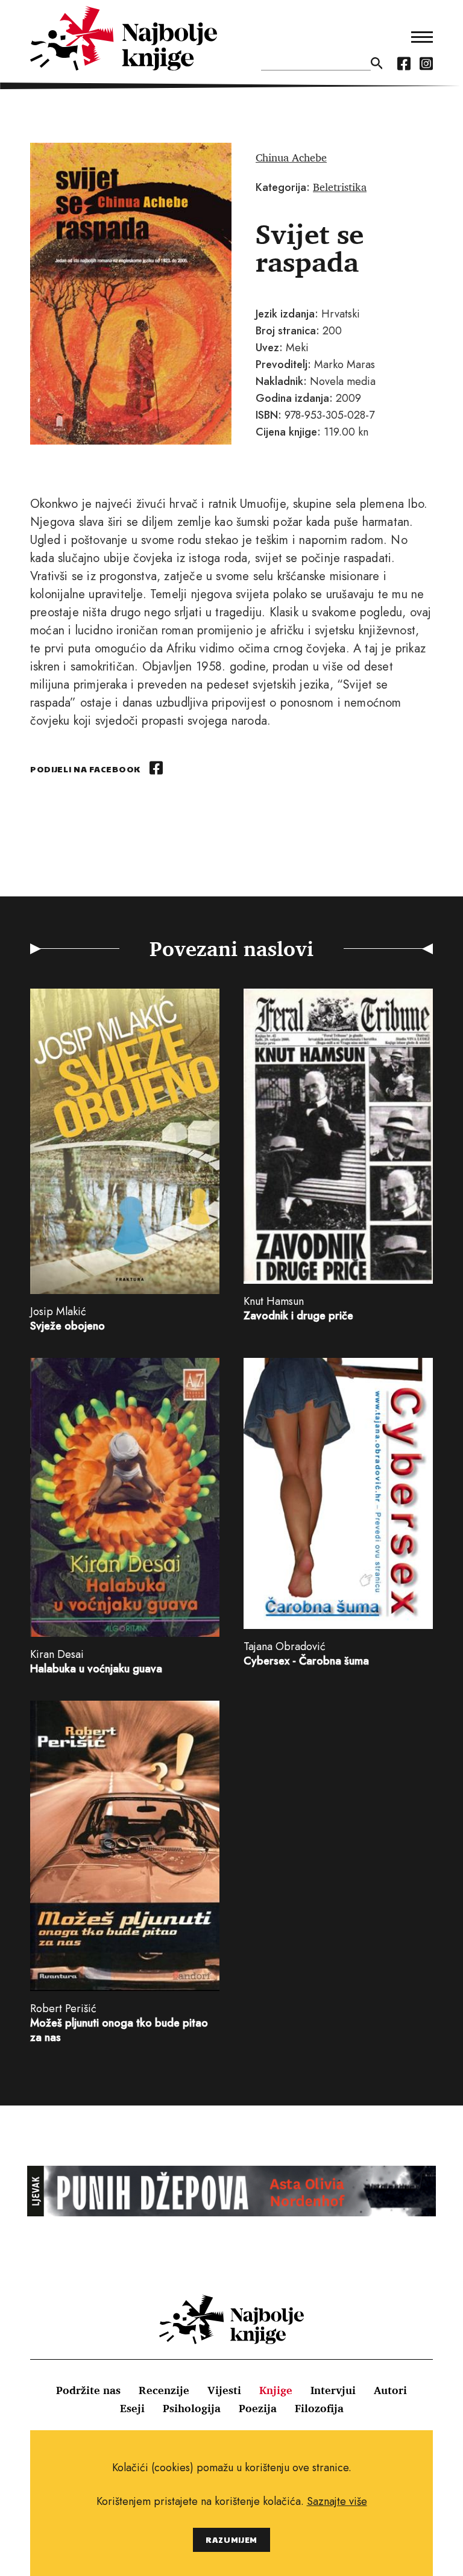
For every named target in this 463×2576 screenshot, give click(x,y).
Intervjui (333, 2390)
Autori (390, 2390)
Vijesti (224, 2390)
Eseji (132, 2408)
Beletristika (340, 187)
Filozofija (319, 2408)
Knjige (276, 2390)
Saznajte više (337, 2501)
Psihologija (192, 2408)
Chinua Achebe (291, 157)
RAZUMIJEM (231, 2540)
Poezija (258, 2408)
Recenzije (164, 2390)
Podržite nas (88, 2390)
